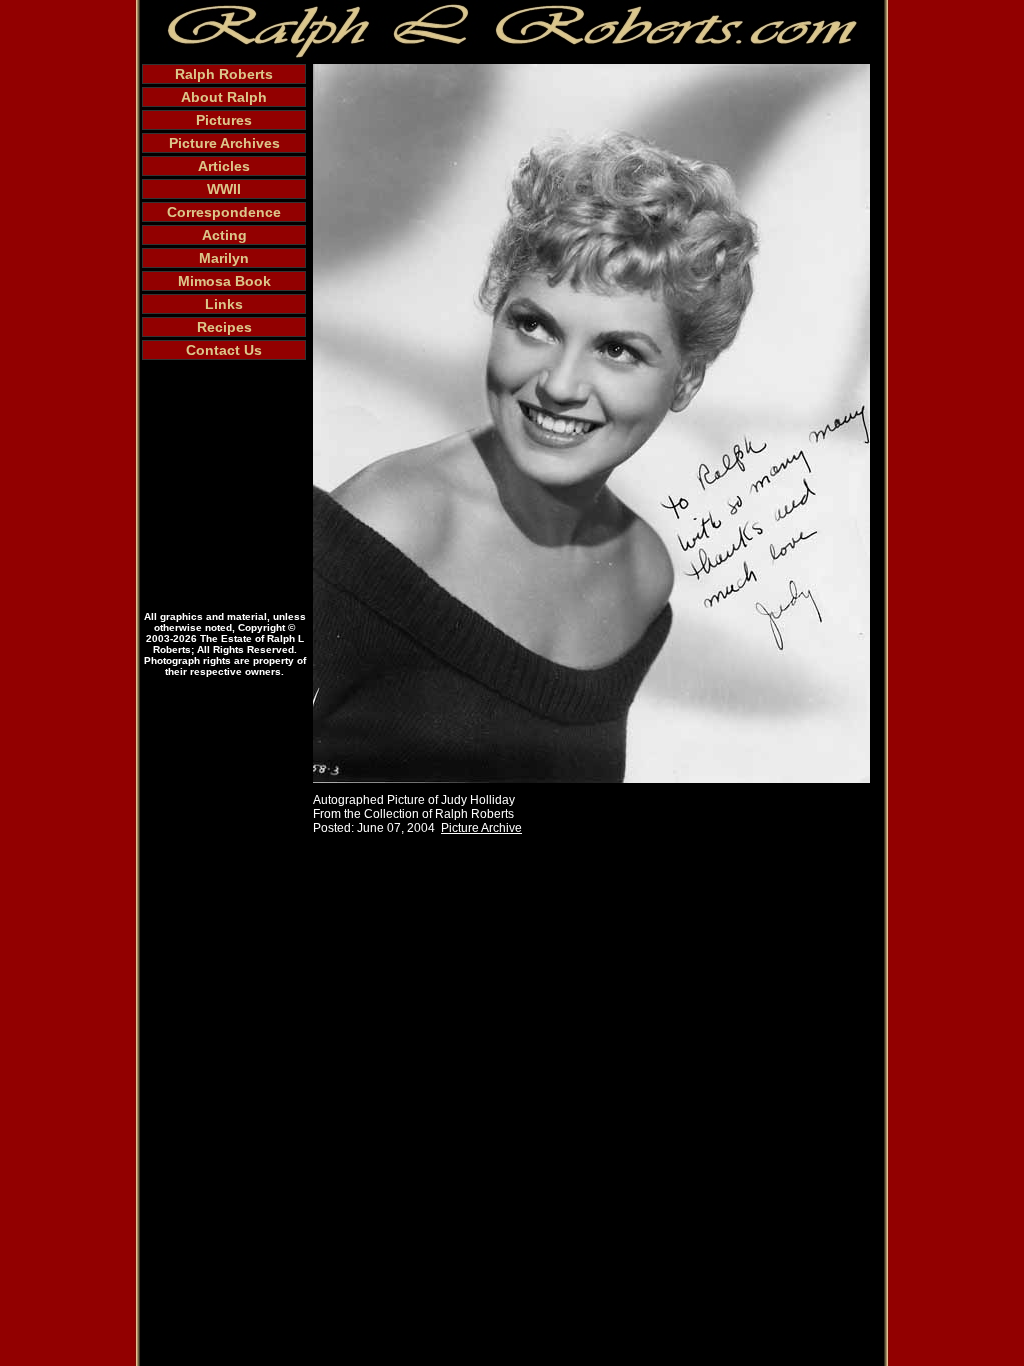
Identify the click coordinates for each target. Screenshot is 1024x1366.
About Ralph (224, 97)
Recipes (224, 327)
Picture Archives (224, 143)
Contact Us (224, 350)
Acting (224, 235)
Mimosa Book (224, 281)
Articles (224, 166)
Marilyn (224, 258)
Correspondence (224, 212)
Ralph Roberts (224, 74)
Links (224, 304)
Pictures (224, 120)
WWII (224, 189)
